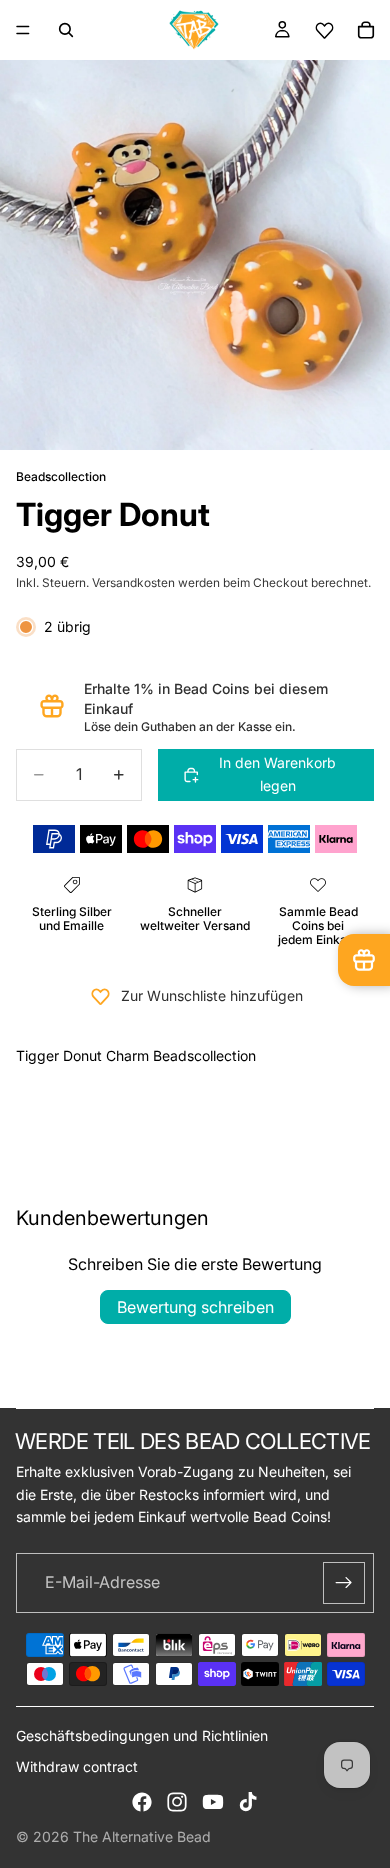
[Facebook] (142, 1802)
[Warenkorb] (366, 30)
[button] (324, 30)
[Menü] (23, 30)
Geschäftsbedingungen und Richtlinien (142, 1735)
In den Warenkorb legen (277, 773)
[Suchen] (66, 30)
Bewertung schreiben (195, 1307)
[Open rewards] (364, 960)
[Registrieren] (344, 1583)
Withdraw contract (77, 1766)
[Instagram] (177, 1802)
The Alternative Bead (142, 1836)
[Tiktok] (248, 1802)
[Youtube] (213, 1802)
